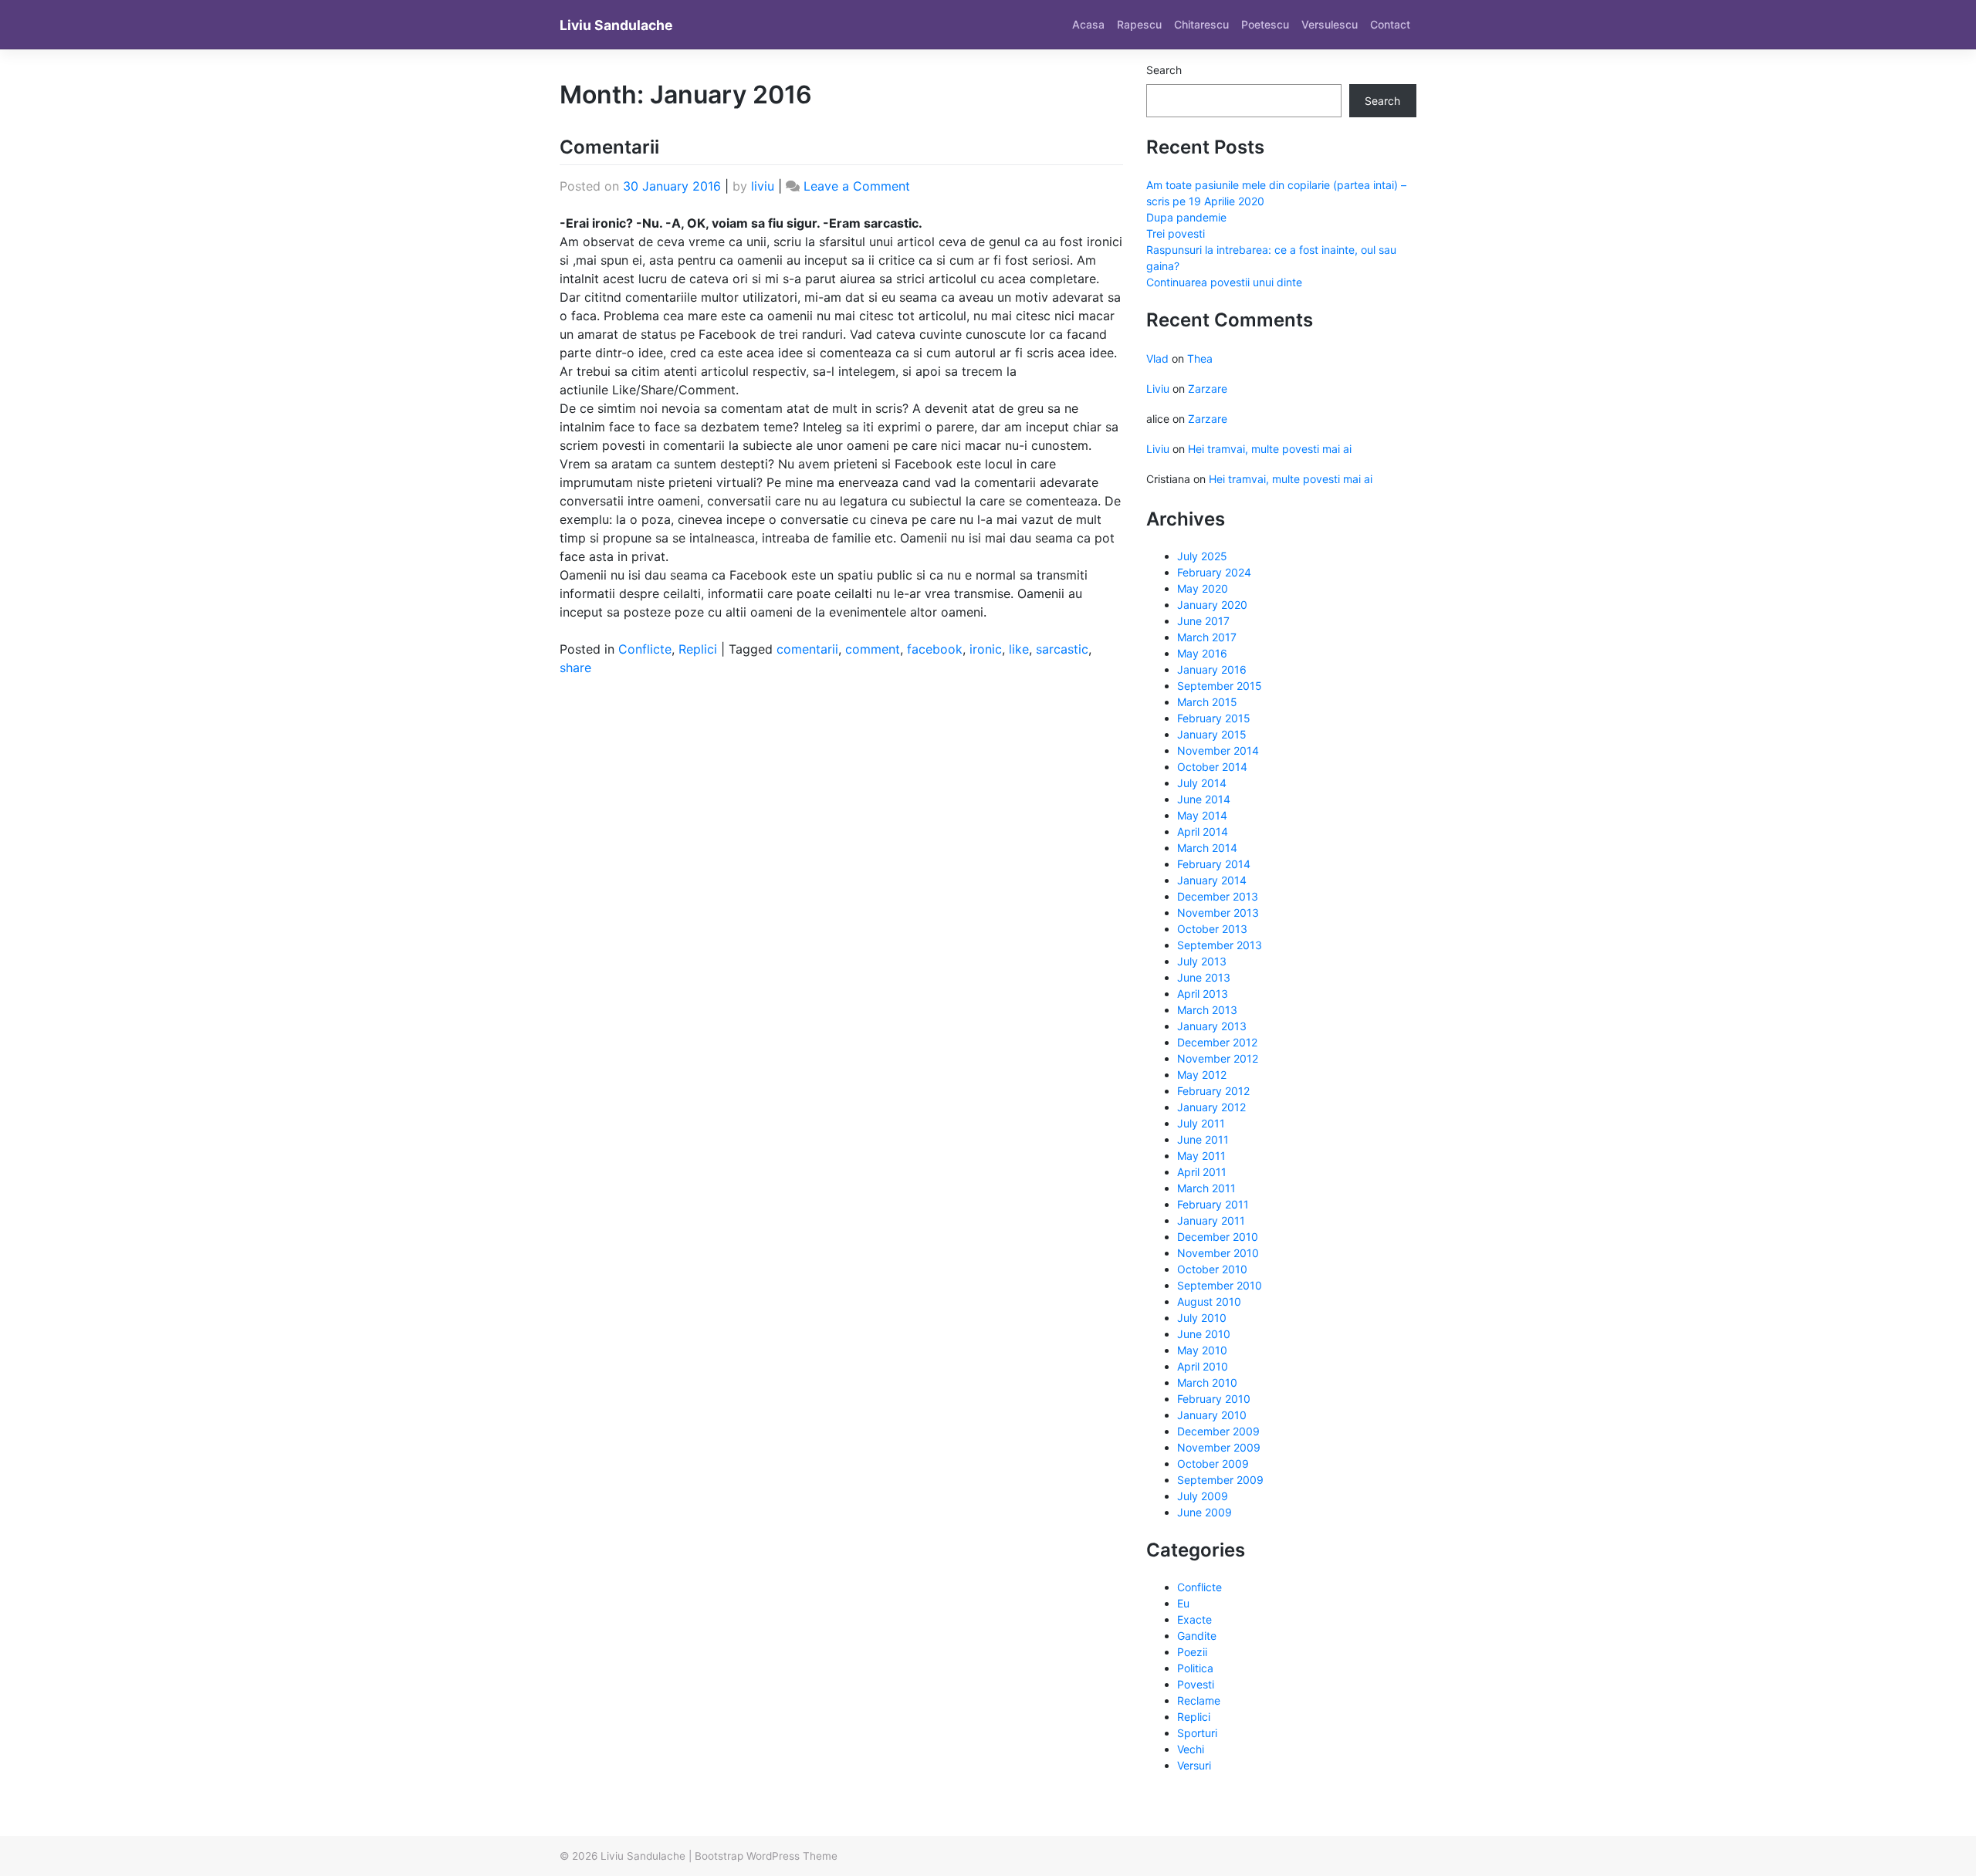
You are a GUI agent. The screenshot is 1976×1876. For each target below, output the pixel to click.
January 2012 (1211, 1107)
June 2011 (1203, 1139)
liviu (763, 186)
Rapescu (1139, 24)
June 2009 (1205, 1512)
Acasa (1088, 24)
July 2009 (1203, 1496)
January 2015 (1212, 734)
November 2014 (1218, 750)
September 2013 (1220, 945)
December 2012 (1217, 1042)
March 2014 (1207, 848)
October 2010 (1212, 1269)
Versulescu (1330, 24)
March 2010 (1207, 1382)
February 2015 (1214, 718)
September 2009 (1220, 1480)
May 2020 (1203, 588)
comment (873, 649)
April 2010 (1203, 1366)
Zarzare (1208, 389)
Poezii (1192, 1652)
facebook (935, 649)
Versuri (1194, 1765)
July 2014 (1202, 783)
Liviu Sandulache (616, 25)
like (1019, 649)
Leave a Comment (857, 186)
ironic (986, 649)
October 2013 (1212, 929)
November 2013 (1218, 913)
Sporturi (1197, 1733)
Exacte (1194, 1619)
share (575, 668)
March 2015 (1207, 702)
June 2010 (1204, 1334)
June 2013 (1204, 977)
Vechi (1191, 1749)
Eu (1183, 1603)
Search (1164, 70)
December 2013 (1218, 896)
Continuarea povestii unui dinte (1224, 282)
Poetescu (1265, 24)
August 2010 (1209, 1301)
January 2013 (1212, 1026)
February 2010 (1214, 1399)
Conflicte (645, 649)
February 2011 (1213, 1204)
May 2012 (1202, 1075)
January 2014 (1212, 880)
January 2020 (1212, 605)
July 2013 (1202, 961)
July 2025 (1202, 556)
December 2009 (1218, 1431)
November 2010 (1218, 1253)
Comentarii (609, 147)
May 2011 (1201, 1156)
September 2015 (1220, 686)
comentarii (807, 649)
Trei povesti (1176, 233)
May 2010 (1202, 1350)
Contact (1390, 24)
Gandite (1197, 1636)
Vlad (1157, 358)
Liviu (1158, 389)
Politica (1195, 1668)
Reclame (1199, 1700)
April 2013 (1203, 994)
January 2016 (1212, 669)
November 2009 (1219, 1447)
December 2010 (1218, 1237)
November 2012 (1218, 1058)
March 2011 (1206, 1188)
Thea (1200, 358)
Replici (698, 649)
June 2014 (1204, 799)
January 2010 (1212, 1415)
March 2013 (1207, 1010)
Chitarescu (1201, 24)
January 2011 (1211, 1220)
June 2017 (1203, 621)
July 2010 (1202, 1318)
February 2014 (1214, 864)
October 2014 (1212, 767)
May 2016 (1202, 653)
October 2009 (1213, 1464)
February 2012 (1213, 1091)
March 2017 (1207, 637)
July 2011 (1201, 1123)
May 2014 (1202, 815)
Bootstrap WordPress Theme (766, 1856)
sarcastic (1062, 649)
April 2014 (1203, 832)
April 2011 (1202, 1172)
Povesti (1196, 1684)
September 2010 (1220, 1285)
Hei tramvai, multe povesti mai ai (1270, 449)
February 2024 (1214, 572)
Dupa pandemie (1186, 217)
